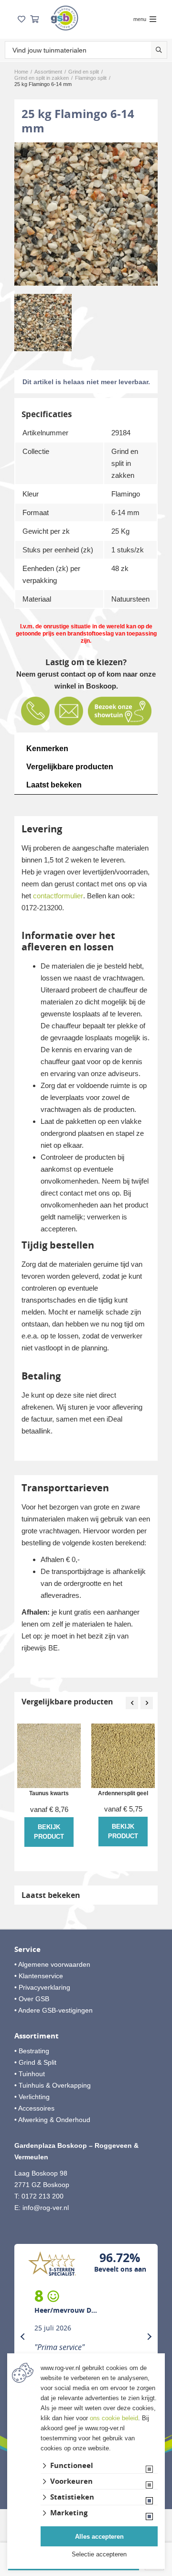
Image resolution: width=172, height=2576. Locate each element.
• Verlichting (32, 2097)
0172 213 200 (43, 2196)
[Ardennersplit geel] (123, 1756)
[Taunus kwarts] (49, 1756)
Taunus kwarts (49, 1794)
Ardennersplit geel (123, 1794)
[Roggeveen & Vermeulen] (64, 18)
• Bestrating (32, 2051)
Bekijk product (49, 1832)
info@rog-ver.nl (46, 2208)
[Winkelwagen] (34, 19)
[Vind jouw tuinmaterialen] (159, 50)
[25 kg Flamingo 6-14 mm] (86, 214)
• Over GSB (32, 1999)
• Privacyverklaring (42, 1987)
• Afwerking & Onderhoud (52, 2120)
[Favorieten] (21, 19)
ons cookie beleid (114, 2418)
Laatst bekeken (54, 785)
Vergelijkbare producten (70, 767)
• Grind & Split (35, 2062)
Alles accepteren (99, 2537)
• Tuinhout (30, 2074)
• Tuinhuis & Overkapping (53, 2085)
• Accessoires (34, 2108)
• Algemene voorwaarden (52, 1964)
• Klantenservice (39, 1976)
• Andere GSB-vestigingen (54, 2010)
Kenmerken (47, 749)
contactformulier (58, 896)
